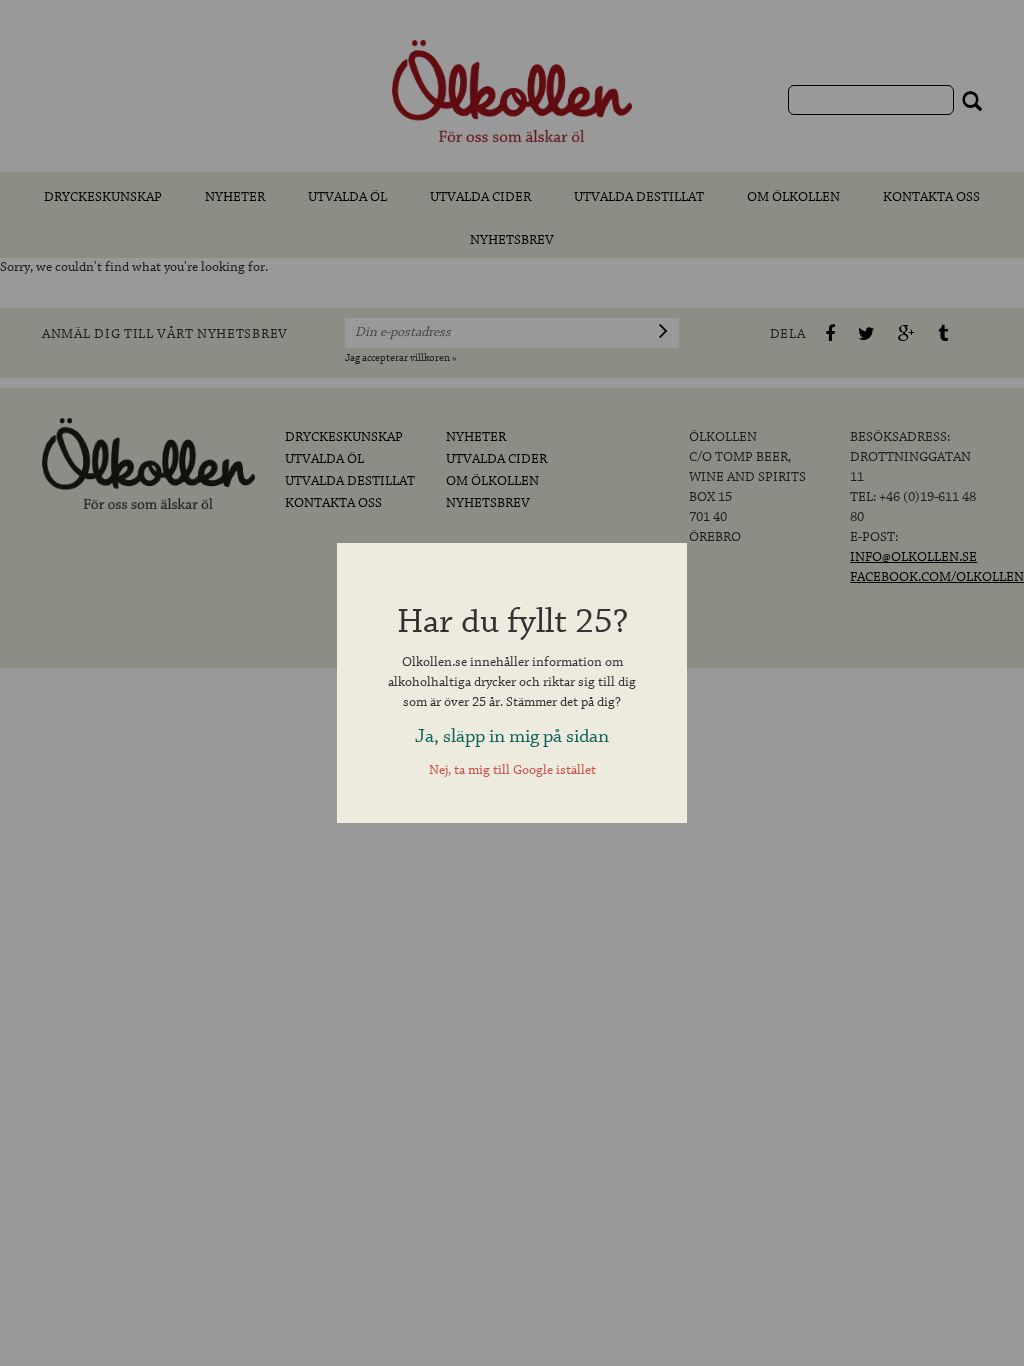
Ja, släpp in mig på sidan (512, 736)
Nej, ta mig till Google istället (512, 770)
